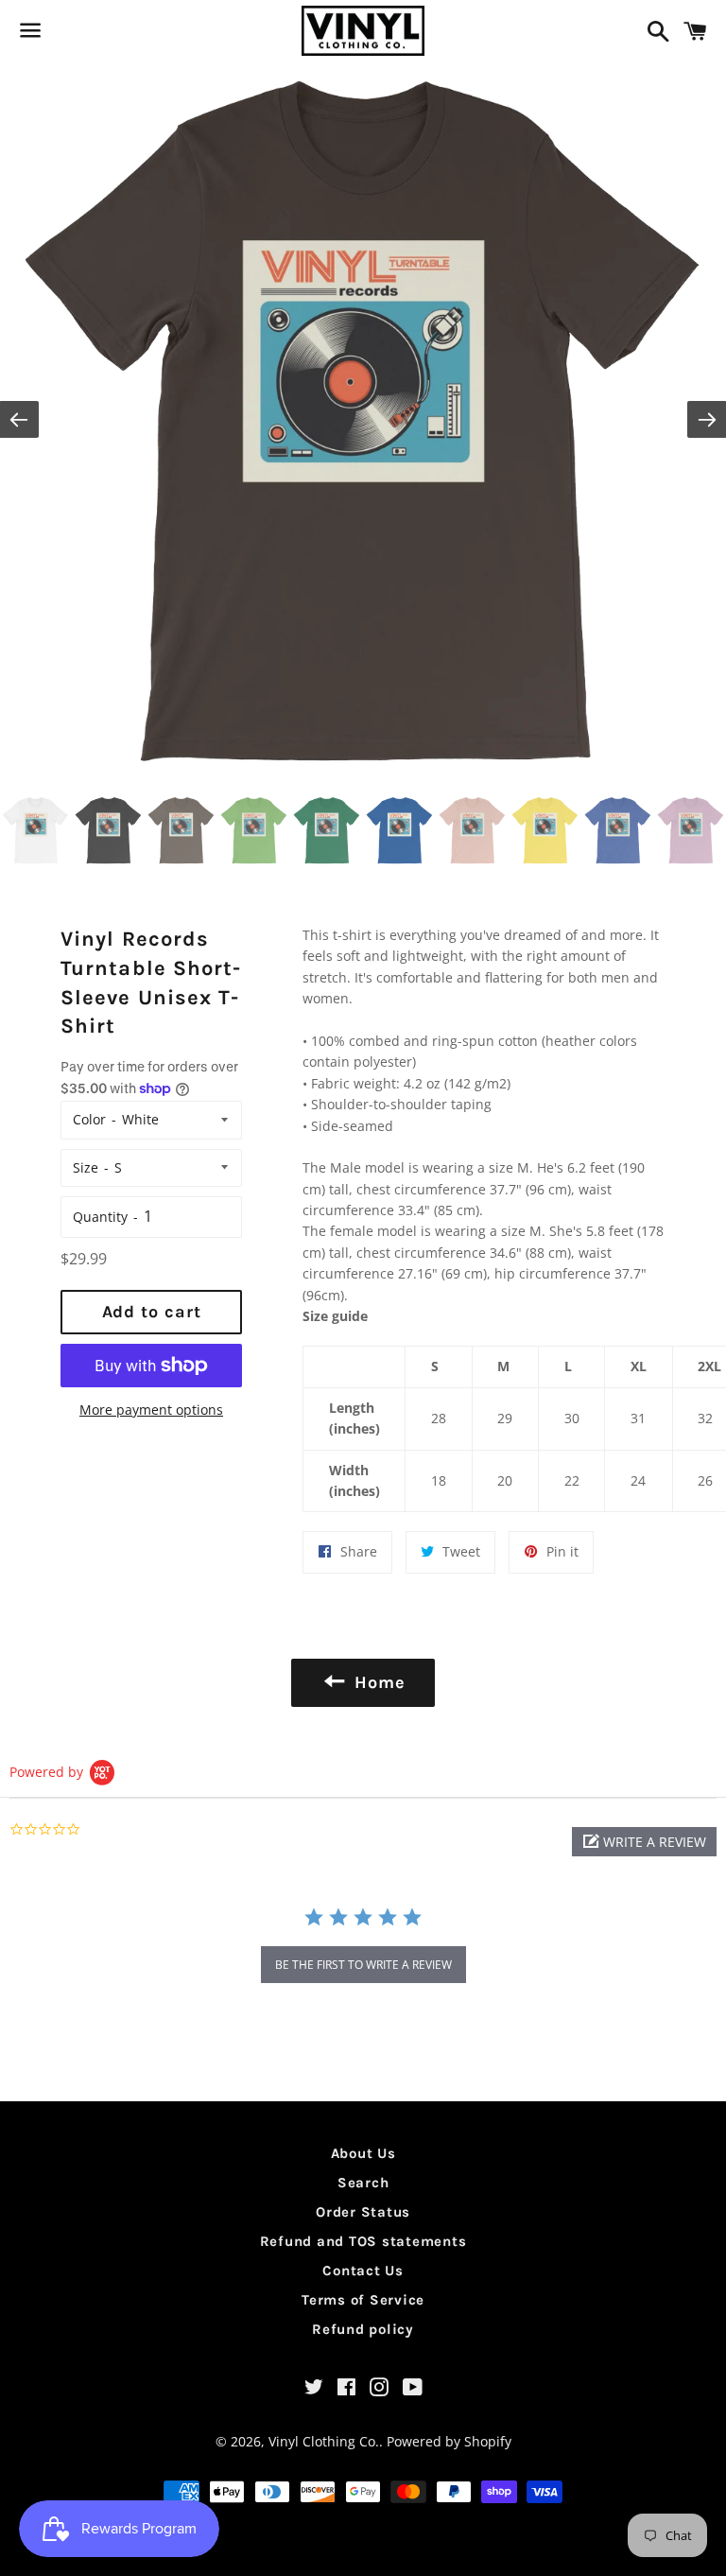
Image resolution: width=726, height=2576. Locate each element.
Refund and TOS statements (363, 2241)
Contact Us (363, 2271)
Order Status (363, 2212)
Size (86, 1167)
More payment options (151, 1410)
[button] (644, 1842)
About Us (363, 2153)
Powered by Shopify (449, 2441)
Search (363, 2183)
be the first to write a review (363, 1965)
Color (89, 1119)
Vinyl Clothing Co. (324, 2441)
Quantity (100, 1217)
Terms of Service (363, 2300)
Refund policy (363, 2329)
